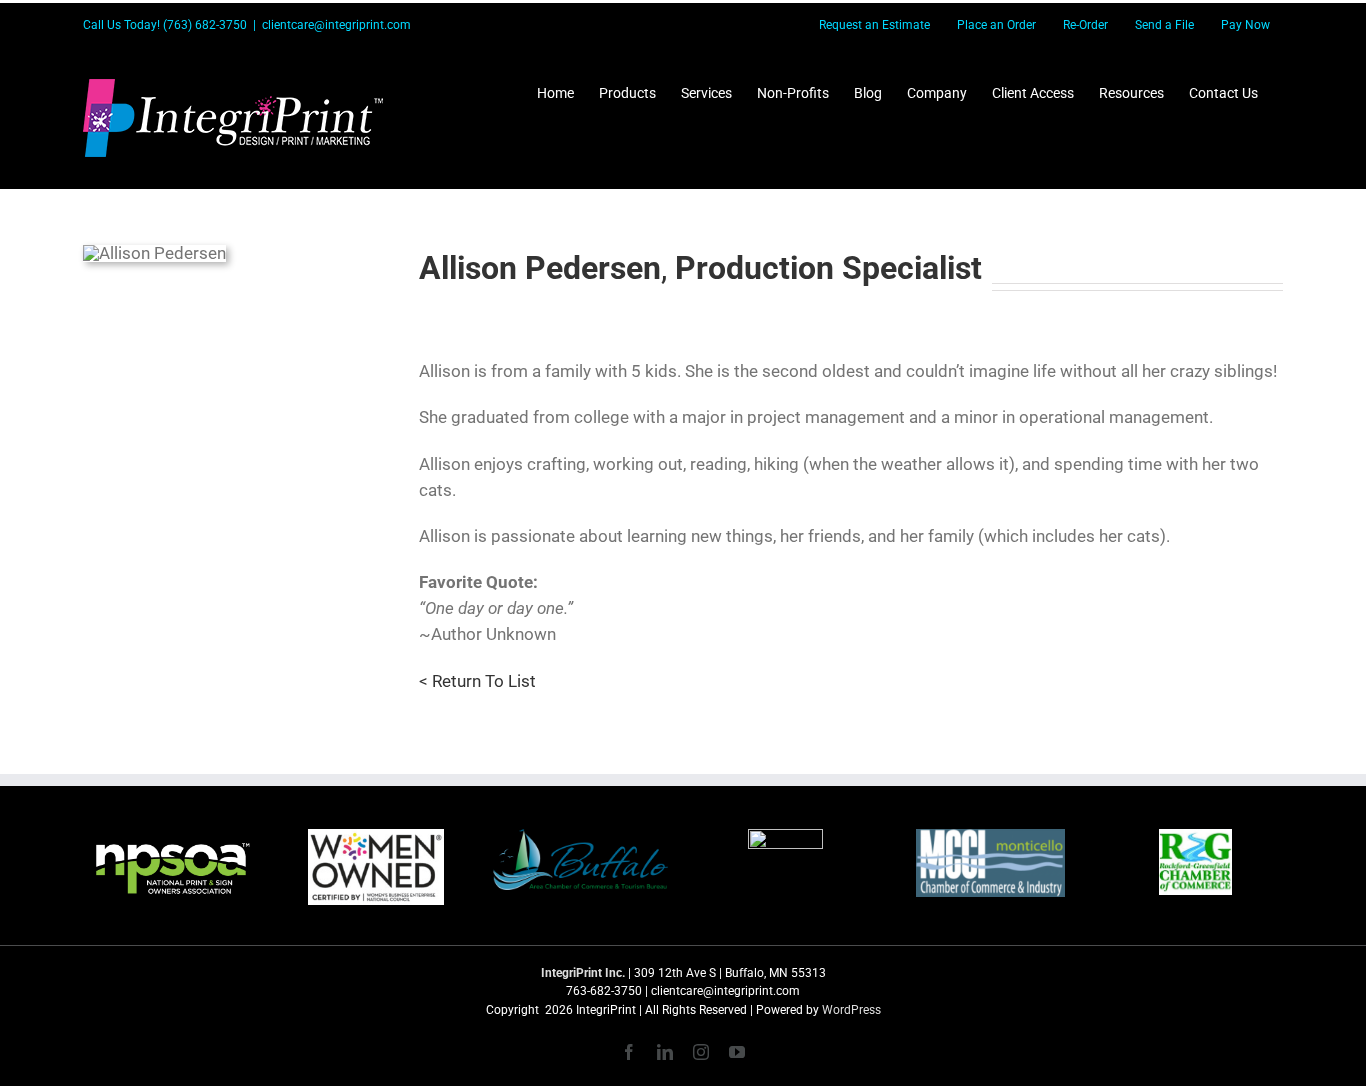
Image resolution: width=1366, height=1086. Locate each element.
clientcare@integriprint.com (336, 25)
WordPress (851, 1010)
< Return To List (477, 681)
